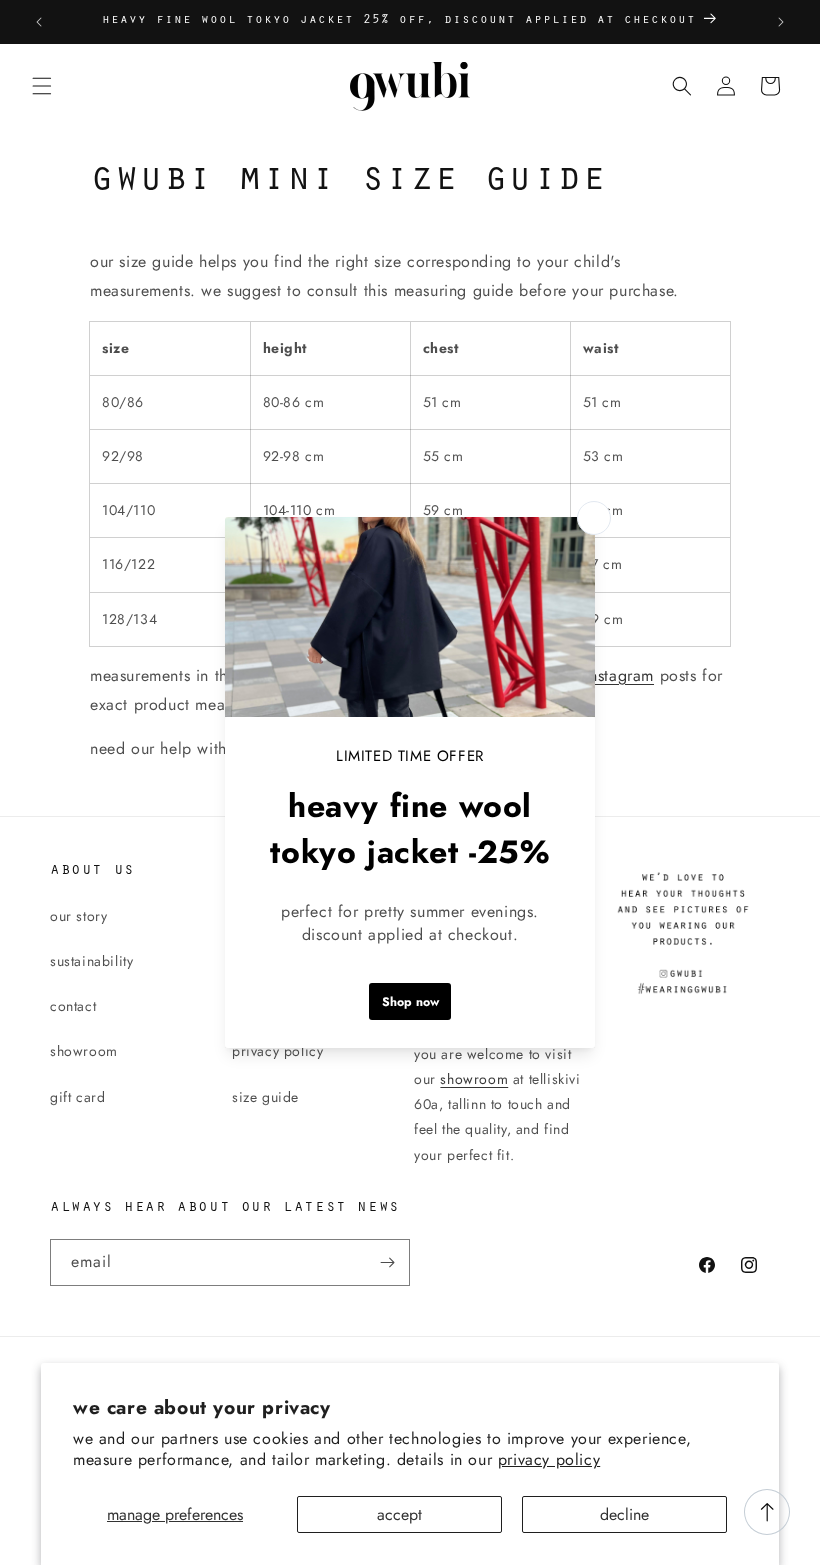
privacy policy (549, 1459)
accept (399, 1514)
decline (624, 1514)
